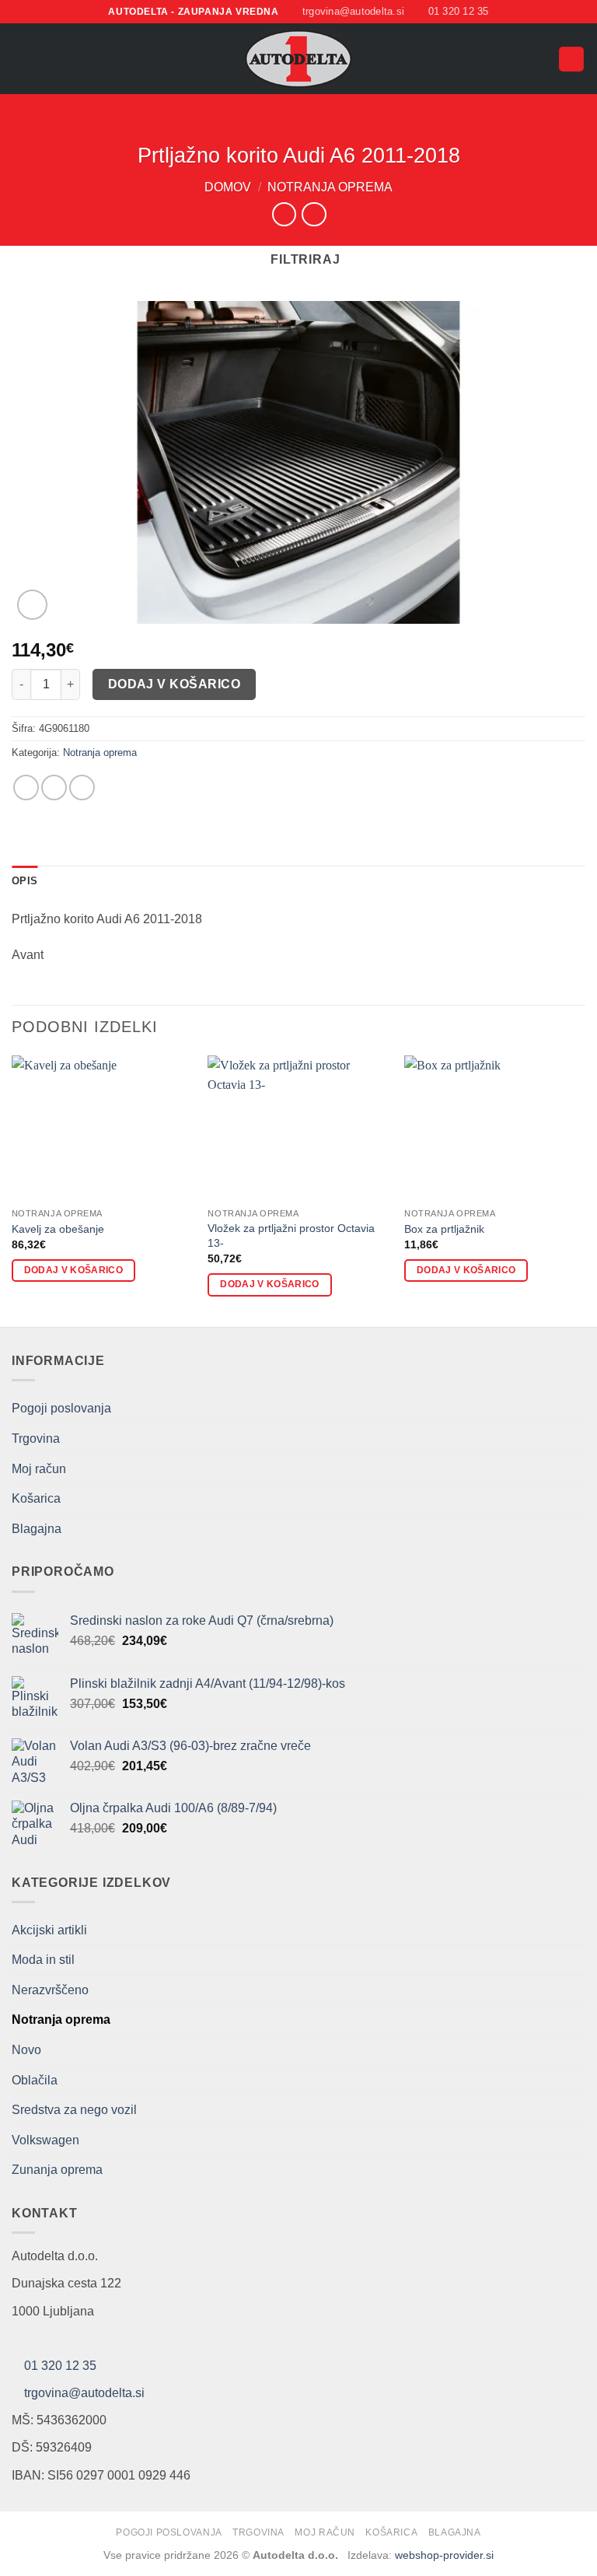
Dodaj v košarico (174, 684)
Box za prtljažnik (444, 1229)
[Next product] (284, 214)
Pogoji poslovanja (61, 1408)
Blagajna (37, 1529)
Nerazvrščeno (50, 1990)
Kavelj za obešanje (58, 1229)
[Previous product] (314, 214)
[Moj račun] (539, 59)
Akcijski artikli (49, 1930)
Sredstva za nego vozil (74, 2110)
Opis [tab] (24, 881)
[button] (21, 59)
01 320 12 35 (60, 2366)
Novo (26, 2050)
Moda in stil (43, 1960)
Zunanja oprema (57, 2170)
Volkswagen (45, 2140)
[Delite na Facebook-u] (26, 787)
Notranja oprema (330, 187)
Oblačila (35, 2080)
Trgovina (36, 1438)
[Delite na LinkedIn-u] (82, 787)
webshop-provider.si (444, 2555)
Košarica (36, 1498)
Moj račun (39, 1469)
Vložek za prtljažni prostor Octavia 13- (291, 1235)
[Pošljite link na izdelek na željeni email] (54, 787)
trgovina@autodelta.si (84, 2393)
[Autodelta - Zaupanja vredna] (299, 59)
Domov (228, 187)
